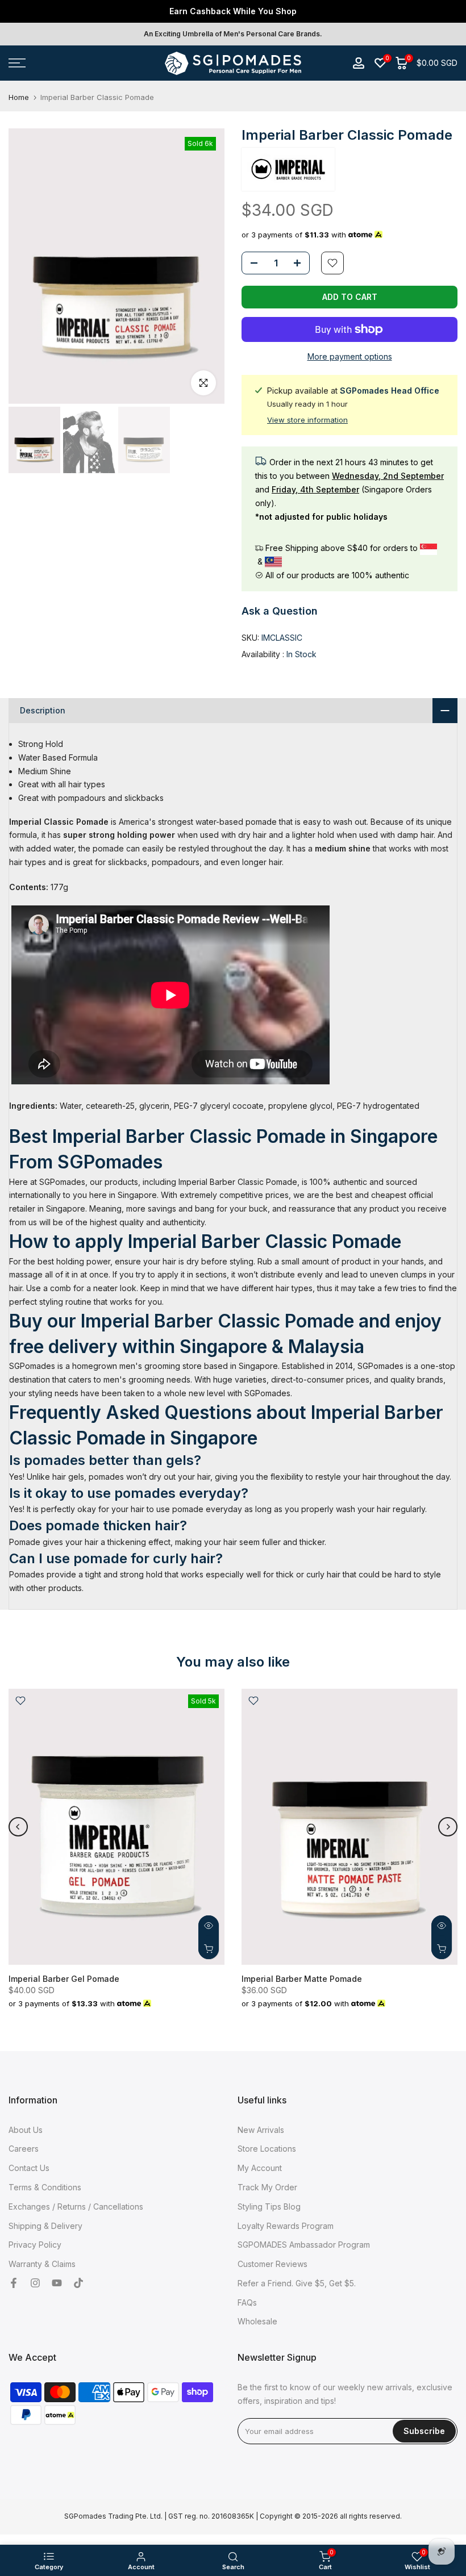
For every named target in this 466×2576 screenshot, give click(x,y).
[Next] (448, 1827)
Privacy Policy (35, 2245)
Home (19, 97)
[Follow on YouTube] (57, 2283)
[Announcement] (233, 11)
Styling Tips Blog (269, 2206)
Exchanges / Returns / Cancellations (76, 2206)
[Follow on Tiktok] (78, 2283)
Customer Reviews (272, 2264)
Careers (24, 2149)
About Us (26, 2130)
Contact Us (29, 2168)
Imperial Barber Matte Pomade (302, 1978)
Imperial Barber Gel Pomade (64, 1978)
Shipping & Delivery (45, 2226)
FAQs (247, 2302)
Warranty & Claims (42, 2264)
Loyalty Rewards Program (286, 2226)
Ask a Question (280, 611)
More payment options (350, 356)
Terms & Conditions (45, 2187)
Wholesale (257, 2321)
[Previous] (18, 1827)
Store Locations (267, 2149)
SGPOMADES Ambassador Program (304, 2245)
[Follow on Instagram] (35, 2283)
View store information (307, 420)
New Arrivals (261, 2130)
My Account (260, 2168)
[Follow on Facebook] (14, 2283)
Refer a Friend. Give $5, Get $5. (297, 2283)
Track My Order (267, 2187)
